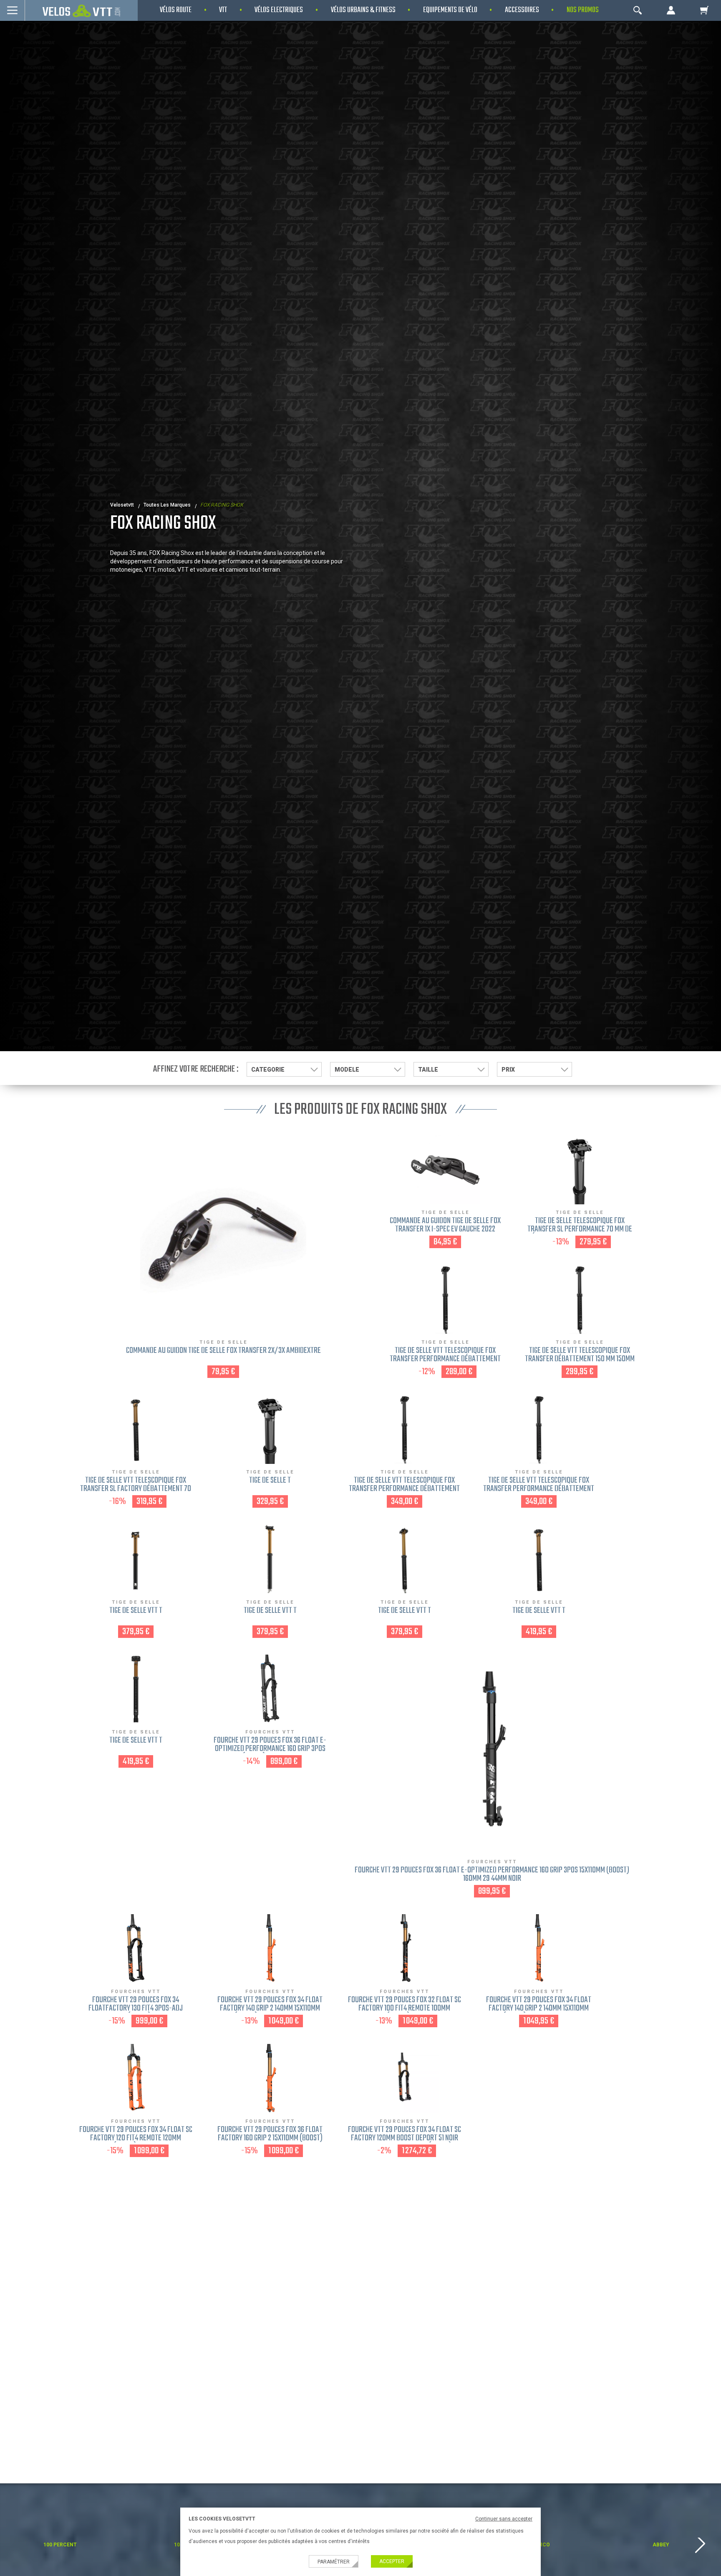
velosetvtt (122, 505)
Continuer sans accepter (504, 2519)
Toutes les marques (167, 505)
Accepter (392, 2561)
